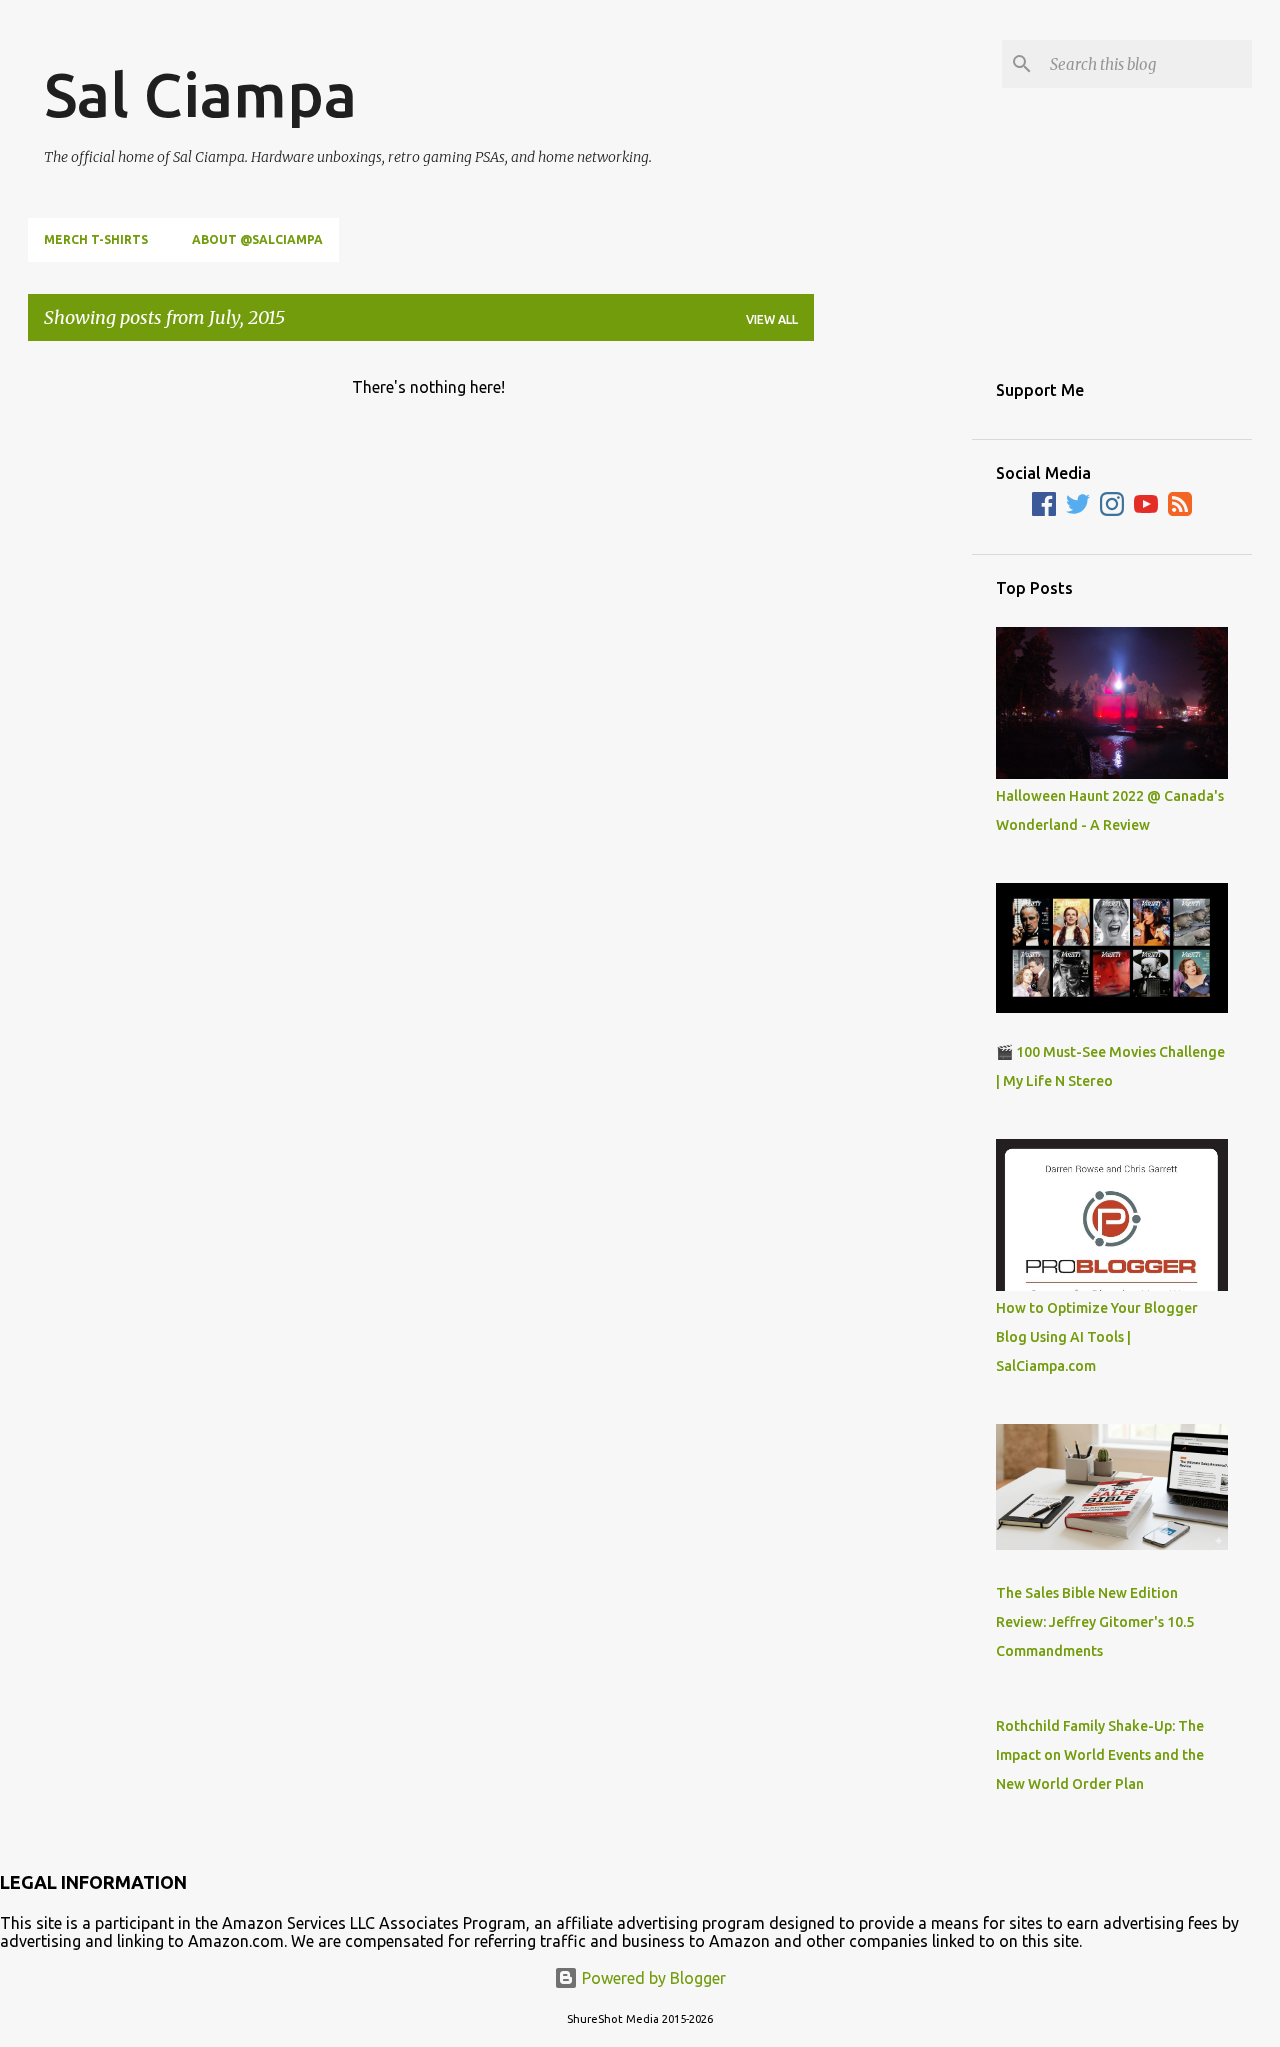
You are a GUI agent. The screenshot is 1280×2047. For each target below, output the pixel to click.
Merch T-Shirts (96, 239)
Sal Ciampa (200, 94)
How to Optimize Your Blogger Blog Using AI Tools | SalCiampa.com (1097, 1337)
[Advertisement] (893, 657)
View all (772, 319)
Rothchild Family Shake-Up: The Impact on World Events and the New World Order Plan (1100, 1755)
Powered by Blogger (652, 1978)
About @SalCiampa (257, 239)
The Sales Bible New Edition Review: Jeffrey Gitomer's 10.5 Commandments (1095, 1622)
